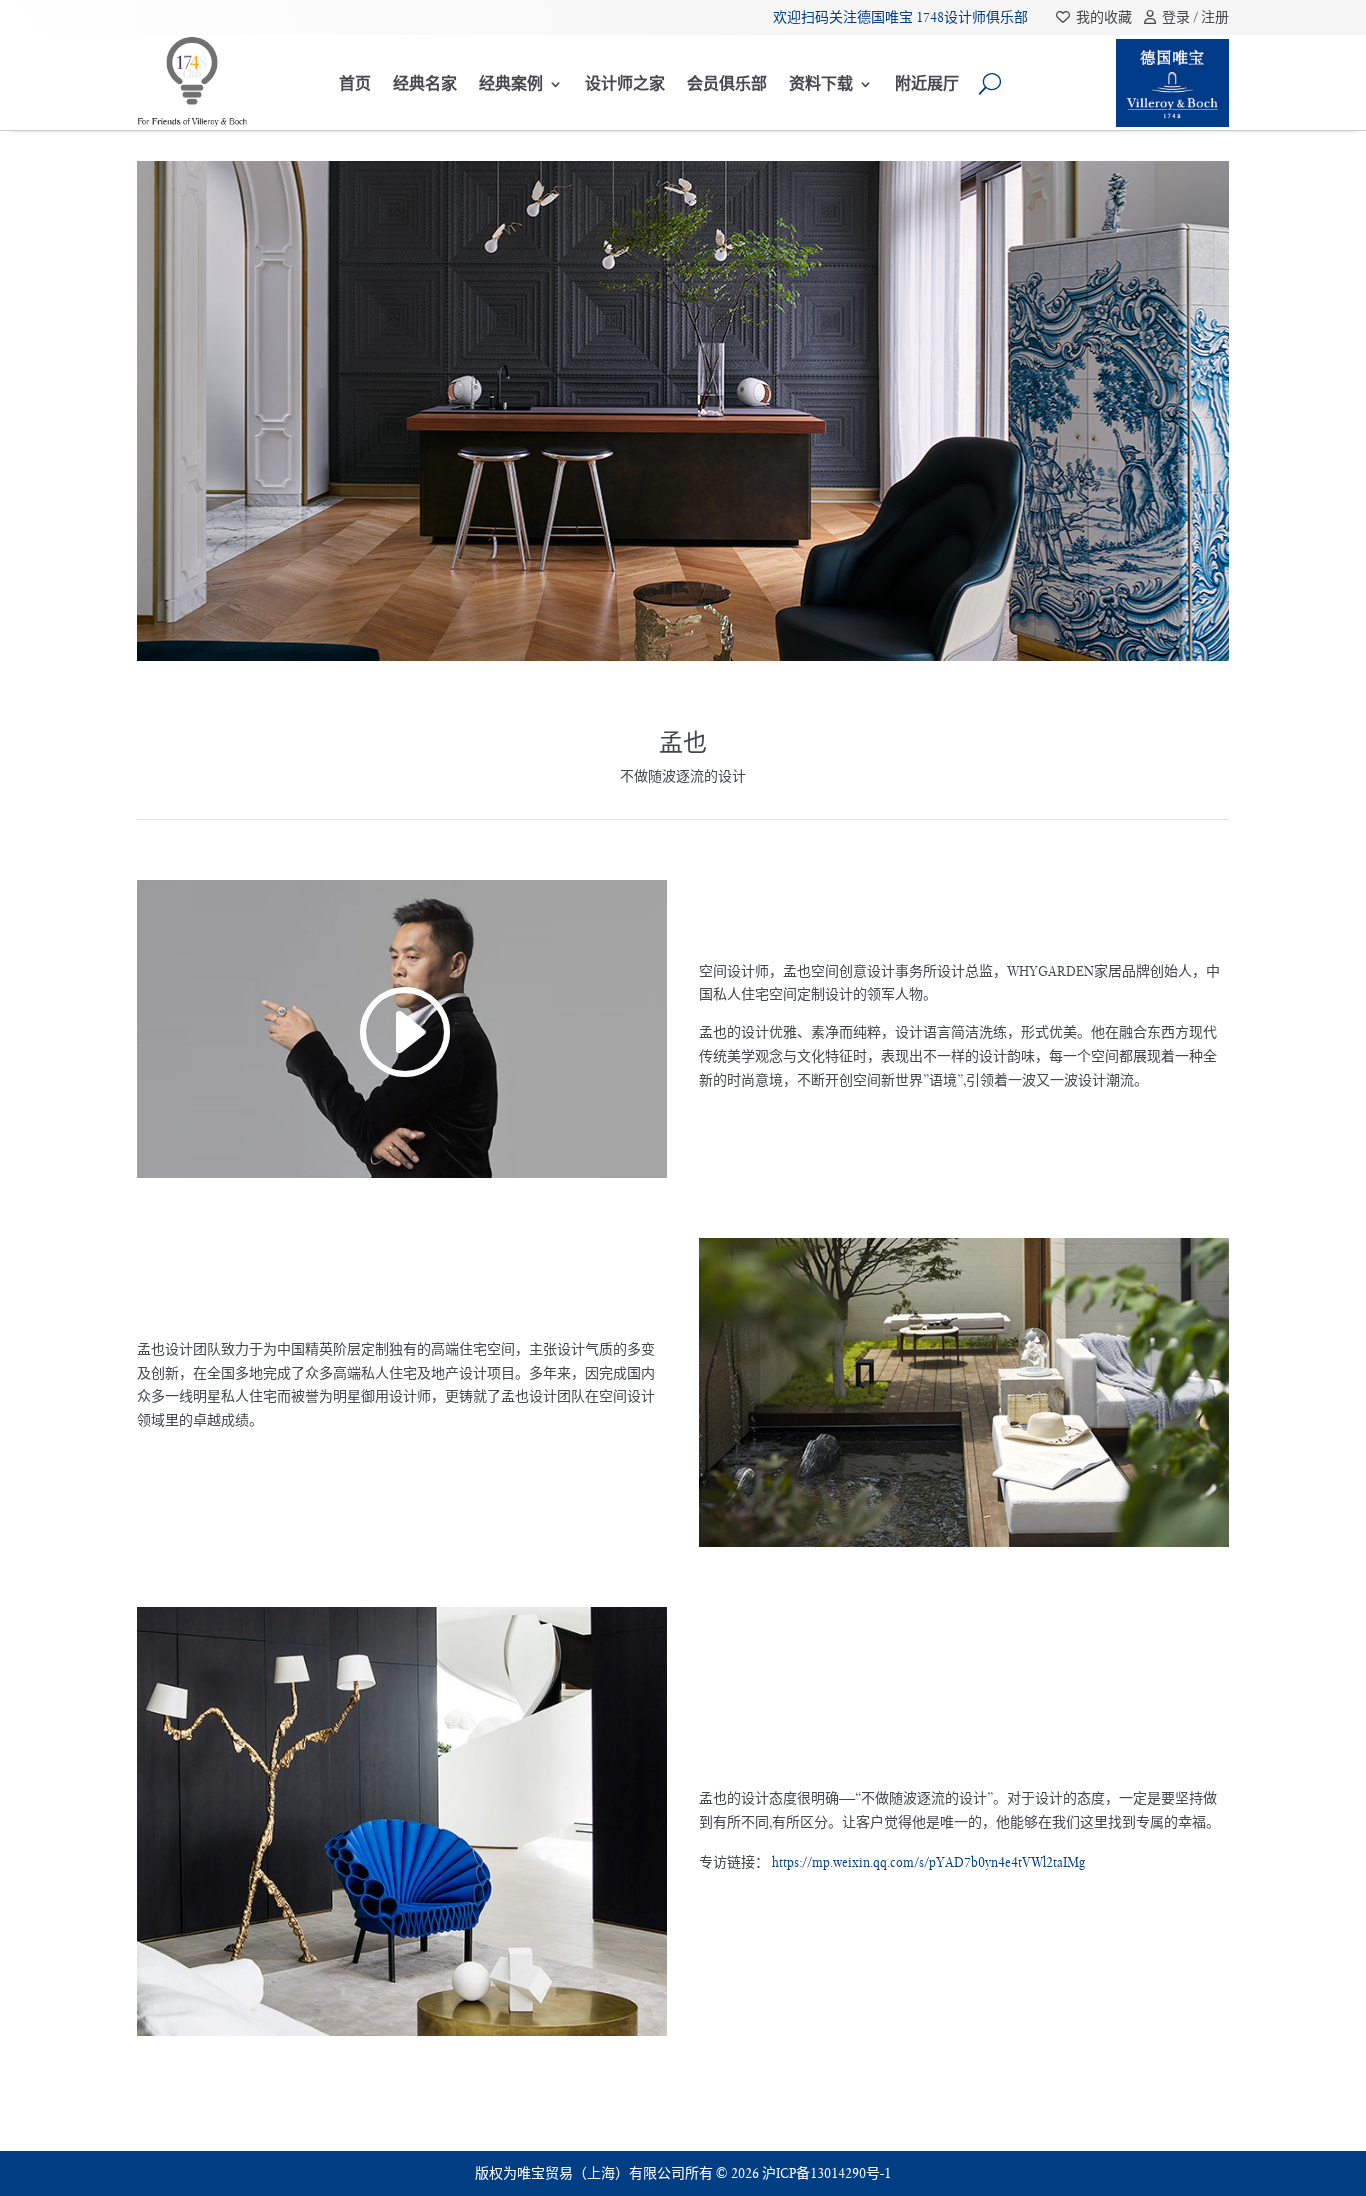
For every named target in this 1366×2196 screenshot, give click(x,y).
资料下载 (821, 83)
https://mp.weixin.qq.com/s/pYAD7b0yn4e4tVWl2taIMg (928, 1862)
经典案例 (511, 83)
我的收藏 (1102, 17)
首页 (355, 83)
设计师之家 (625, 83)
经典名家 (425, 83)
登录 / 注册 (1192, 17)
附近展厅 (927, 83)
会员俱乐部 (727, 83)
